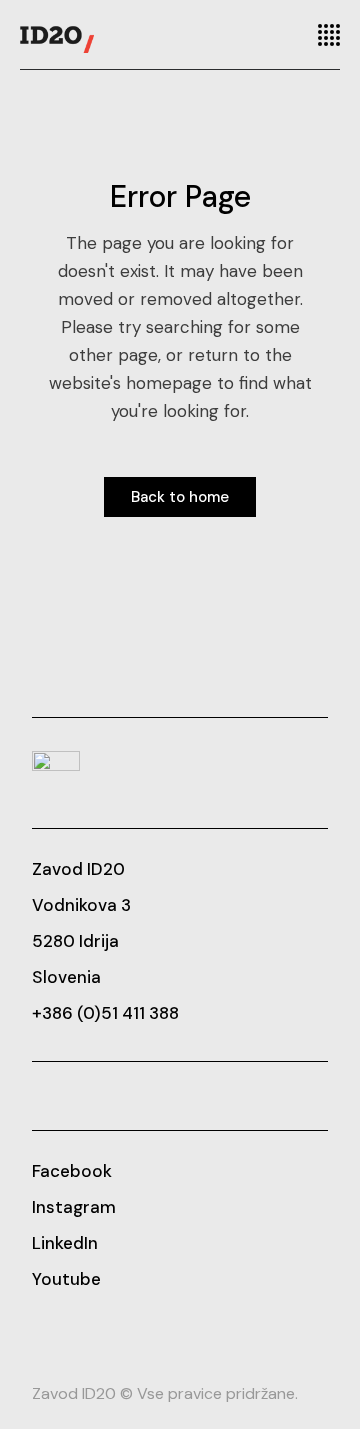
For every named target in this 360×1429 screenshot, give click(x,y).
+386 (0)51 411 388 (105, 1013)
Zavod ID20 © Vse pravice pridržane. (165, 1393)
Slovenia (66, 977)
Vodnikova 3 (81, 905)
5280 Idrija (75, 941)
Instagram (74, 1207)
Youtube (66, 1279)
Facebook (72, 1171)
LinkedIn (65, 1243)
